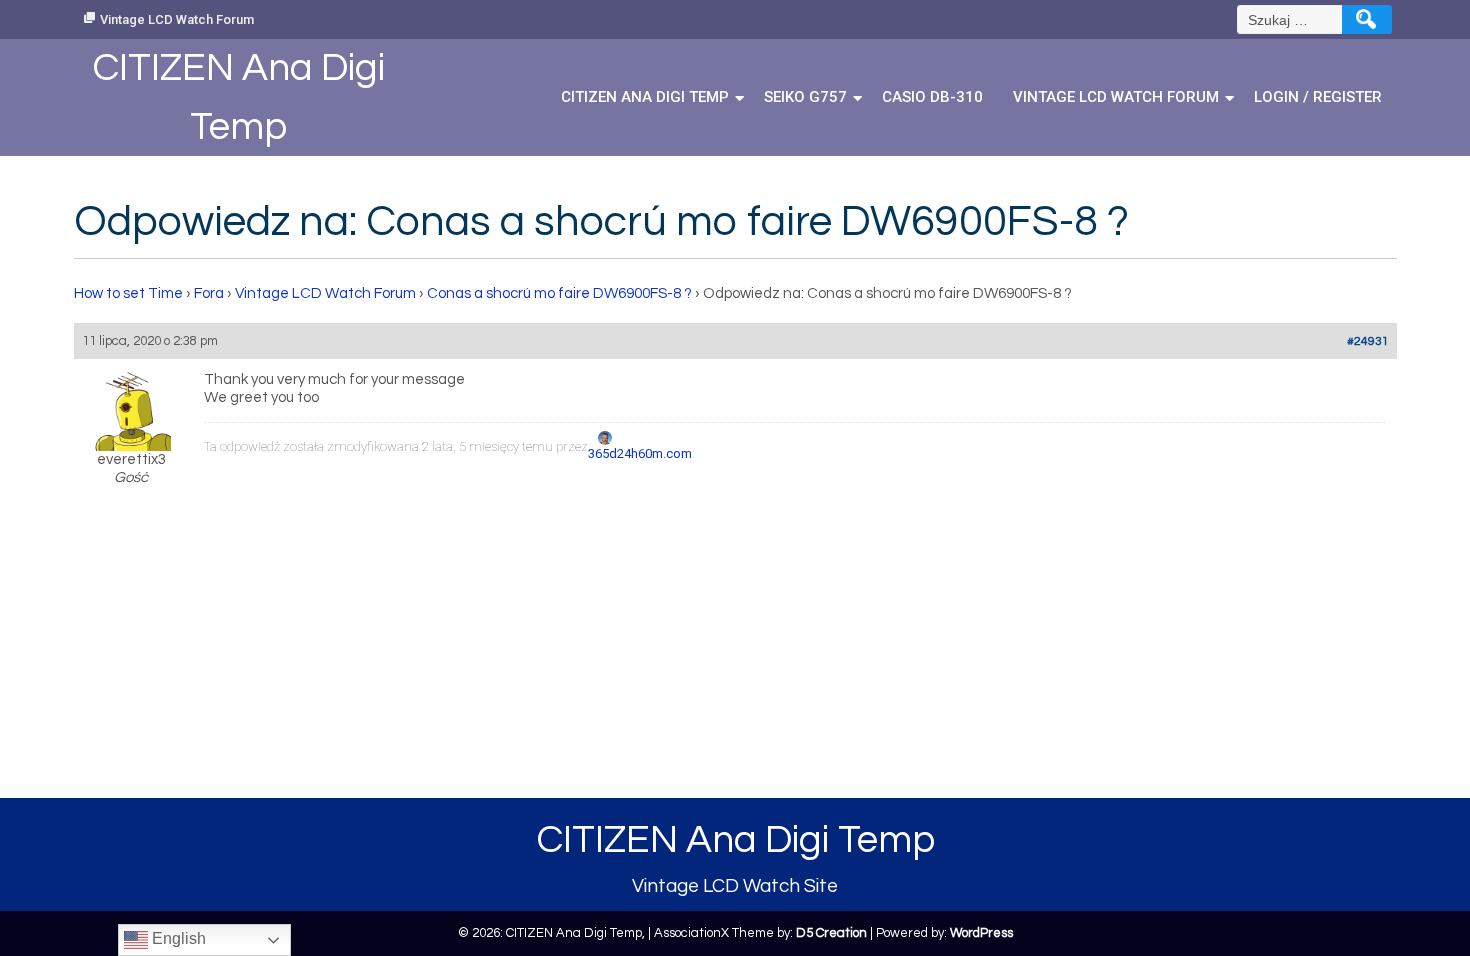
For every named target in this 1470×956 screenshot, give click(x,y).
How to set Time (128, 293)
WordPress (981, 933)
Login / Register (1318, 97)
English (177, 938)
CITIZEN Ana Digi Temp (645, 97)
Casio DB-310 (932, 97)
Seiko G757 (805, 97)
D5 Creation (831, 933)
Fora (209, 293)
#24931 (1368, 341)
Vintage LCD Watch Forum (177, 19)
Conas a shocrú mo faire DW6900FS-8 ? (559, 293)
